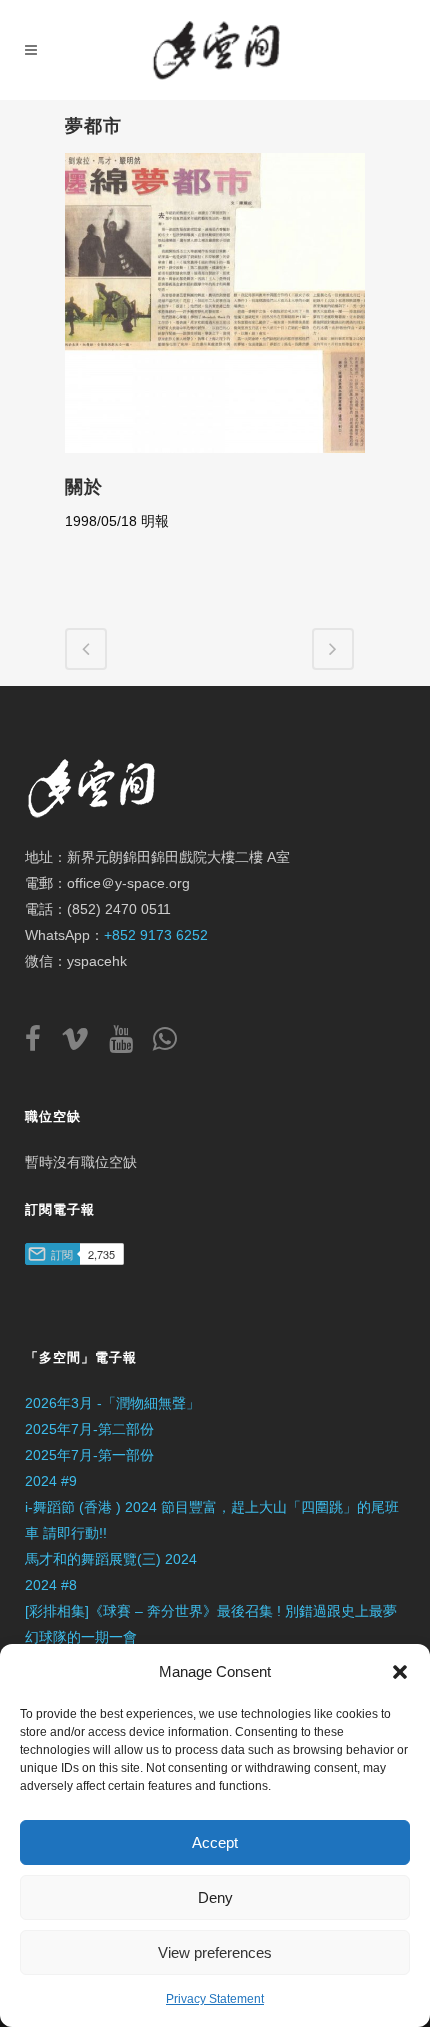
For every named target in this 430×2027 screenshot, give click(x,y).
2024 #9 (51, 1481)
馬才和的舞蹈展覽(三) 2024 (111, 1559)
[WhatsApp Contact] (165, 1044)
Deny (215, 1897)
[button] (400, 1672)
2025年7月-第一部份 (89, 1455)
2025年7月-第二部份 (89, 1429)
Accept (215, 1842)
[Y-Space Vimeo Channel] (83, 1044)
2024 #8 (51, 1585)
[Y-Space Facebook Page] (41, 1044)
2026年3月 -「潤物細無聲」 (112, 1403)
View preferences (215, 1952)
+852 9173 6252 (156, 935)
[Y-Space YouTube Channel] (129, 1044)
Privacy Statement (215, 1999)
